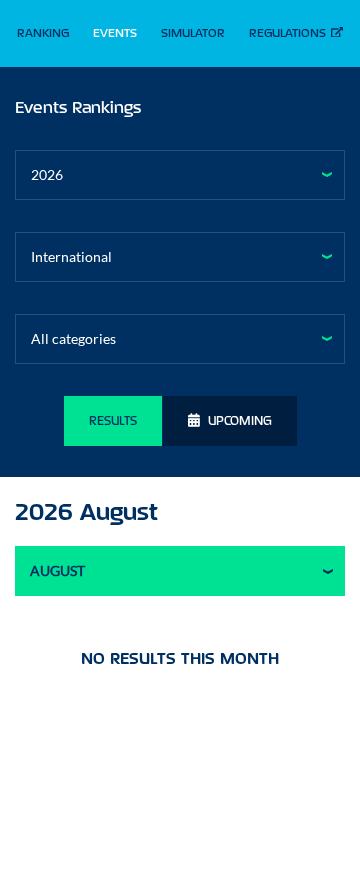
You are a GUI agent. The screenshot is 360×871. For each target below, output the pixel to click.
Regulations (287, 32)
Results (113, 420)
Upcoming (240, 420)
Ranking (43, 32)
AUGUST (57, 570)
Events (115, 32)
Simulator (193, 32)
